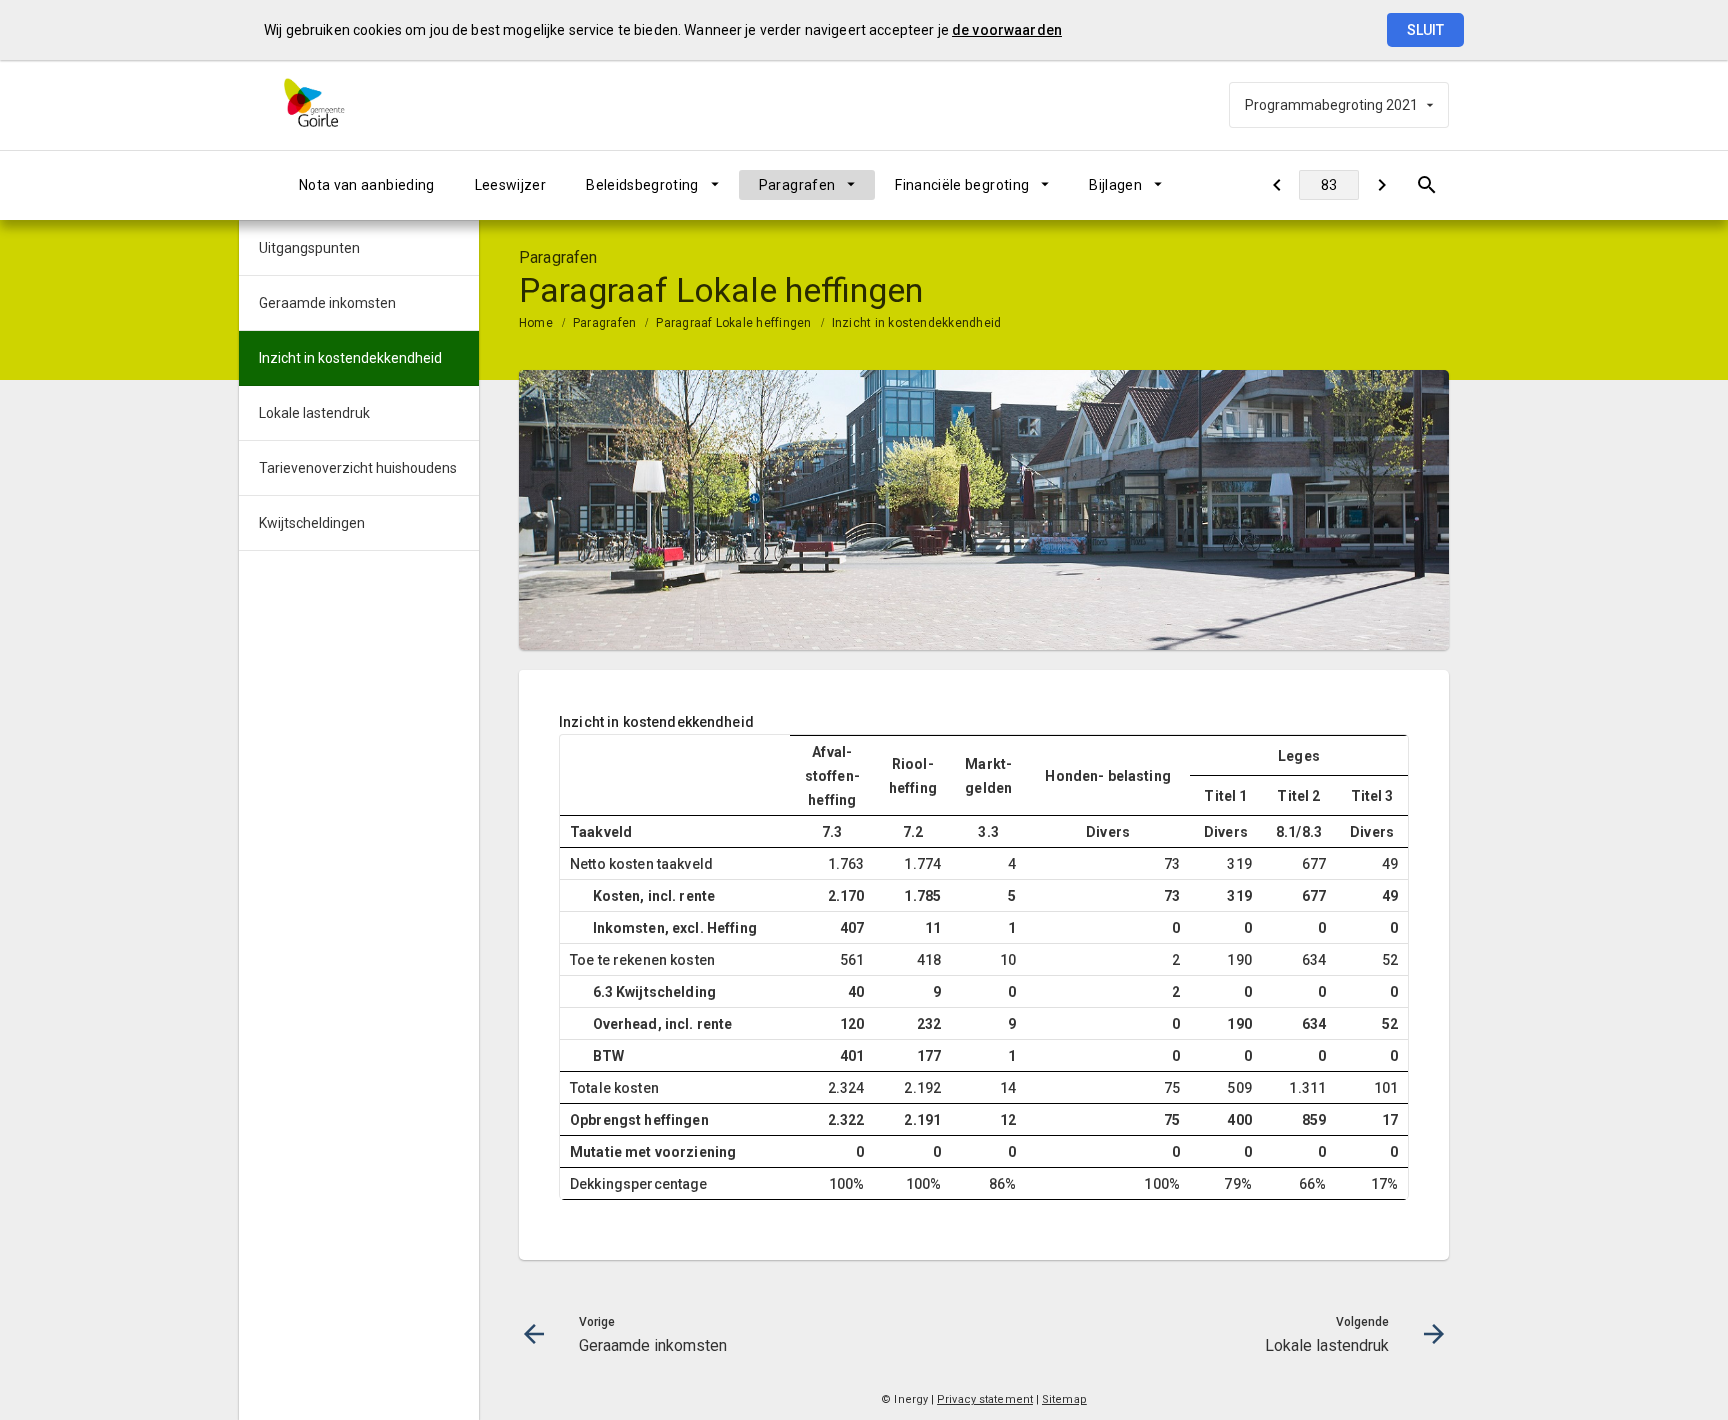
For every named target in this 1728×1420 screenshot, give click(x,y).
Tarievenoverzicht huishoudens (358, 468)
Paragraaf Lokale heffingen (733, 323)
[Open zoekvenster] (1426, 185)
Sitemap (1064, 1399)
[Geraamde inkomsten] (1276, 185)
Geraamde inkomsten (327, 303)
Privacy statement (985, 1399)
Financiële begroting (962, 185)
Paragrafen (797, 185)
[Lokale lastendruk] (1381, 185)
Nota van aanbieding (367, 185)
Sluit (1425, 30)
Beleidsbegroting (642, 185)
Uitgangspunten (309, 248)
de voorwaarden (1007, 30)
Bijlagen (1115, 185)
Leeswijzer (511, 185)
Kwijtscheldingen (312, 523)
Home (536, 323)
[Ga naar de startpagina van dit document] (329, 105)
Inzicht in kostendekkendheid (917, 323)
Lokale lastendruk (314, 413)
